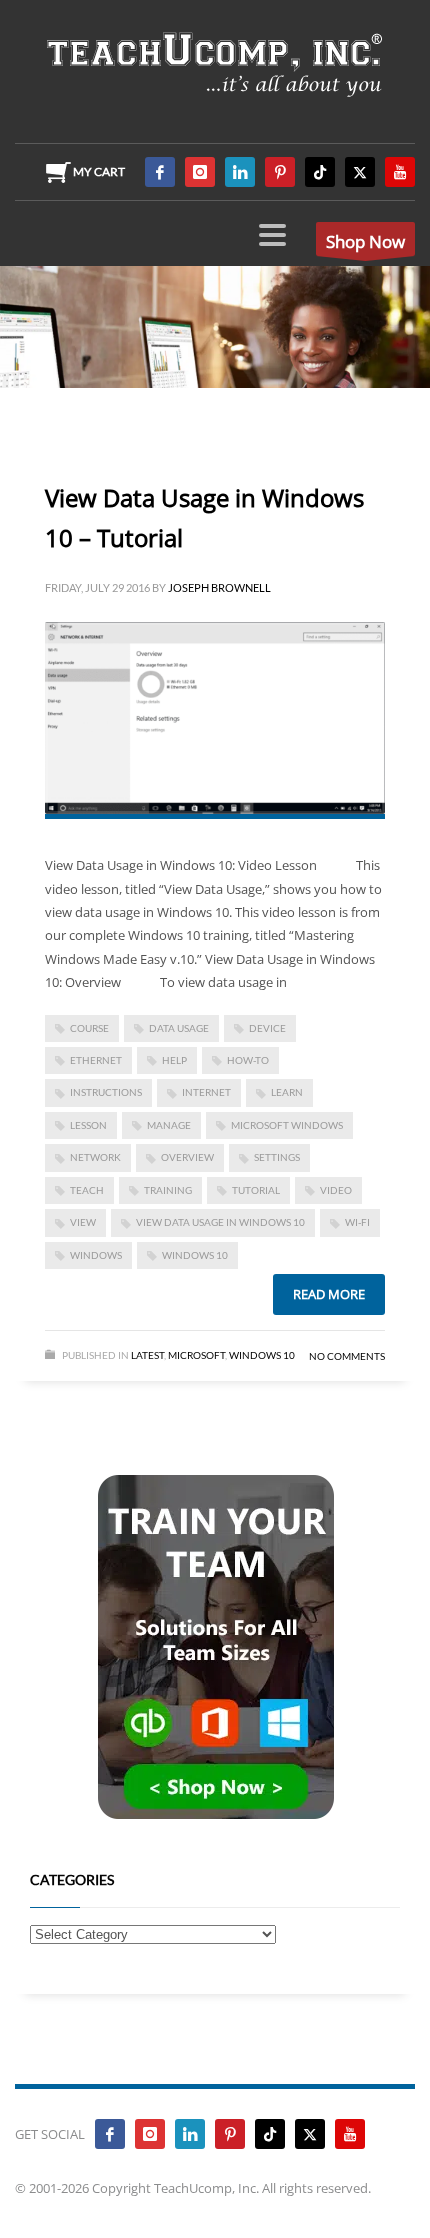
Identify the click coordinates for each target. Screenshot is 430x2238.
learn (287, 1092)
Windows (96, 1255)
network (95, 1157)
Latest (147, 1355)
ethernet (96, 1060)
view (83, 1222)
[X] (360, 172)
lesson (88, 1125)
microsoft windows (287, 1125)
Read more (329, 1294)
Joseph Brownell (219, 587)
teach (87, 1190)
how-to (248, 1060)
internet (206, 1092)
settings (277, 1157)
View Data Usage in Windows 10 (220, 1222)
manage (169, 1125)
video (336, 1190)
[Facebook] (160, 172)
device (267, 1028)
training (168, 1190)
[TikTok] (320, 172)
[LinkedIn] (240, 172)
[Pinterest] (280, 172)
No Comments (347, 1356)
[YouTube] (400, 172)
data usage (179, 1028)
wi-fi (357, 1222)
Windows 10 (195, 1255)
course (89, 1028)
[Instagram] (200, 172)
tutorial (256, 1190)
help (174, 1060)
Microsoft (196, 1355)
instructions (106, 1092)
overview (187, 1157)
